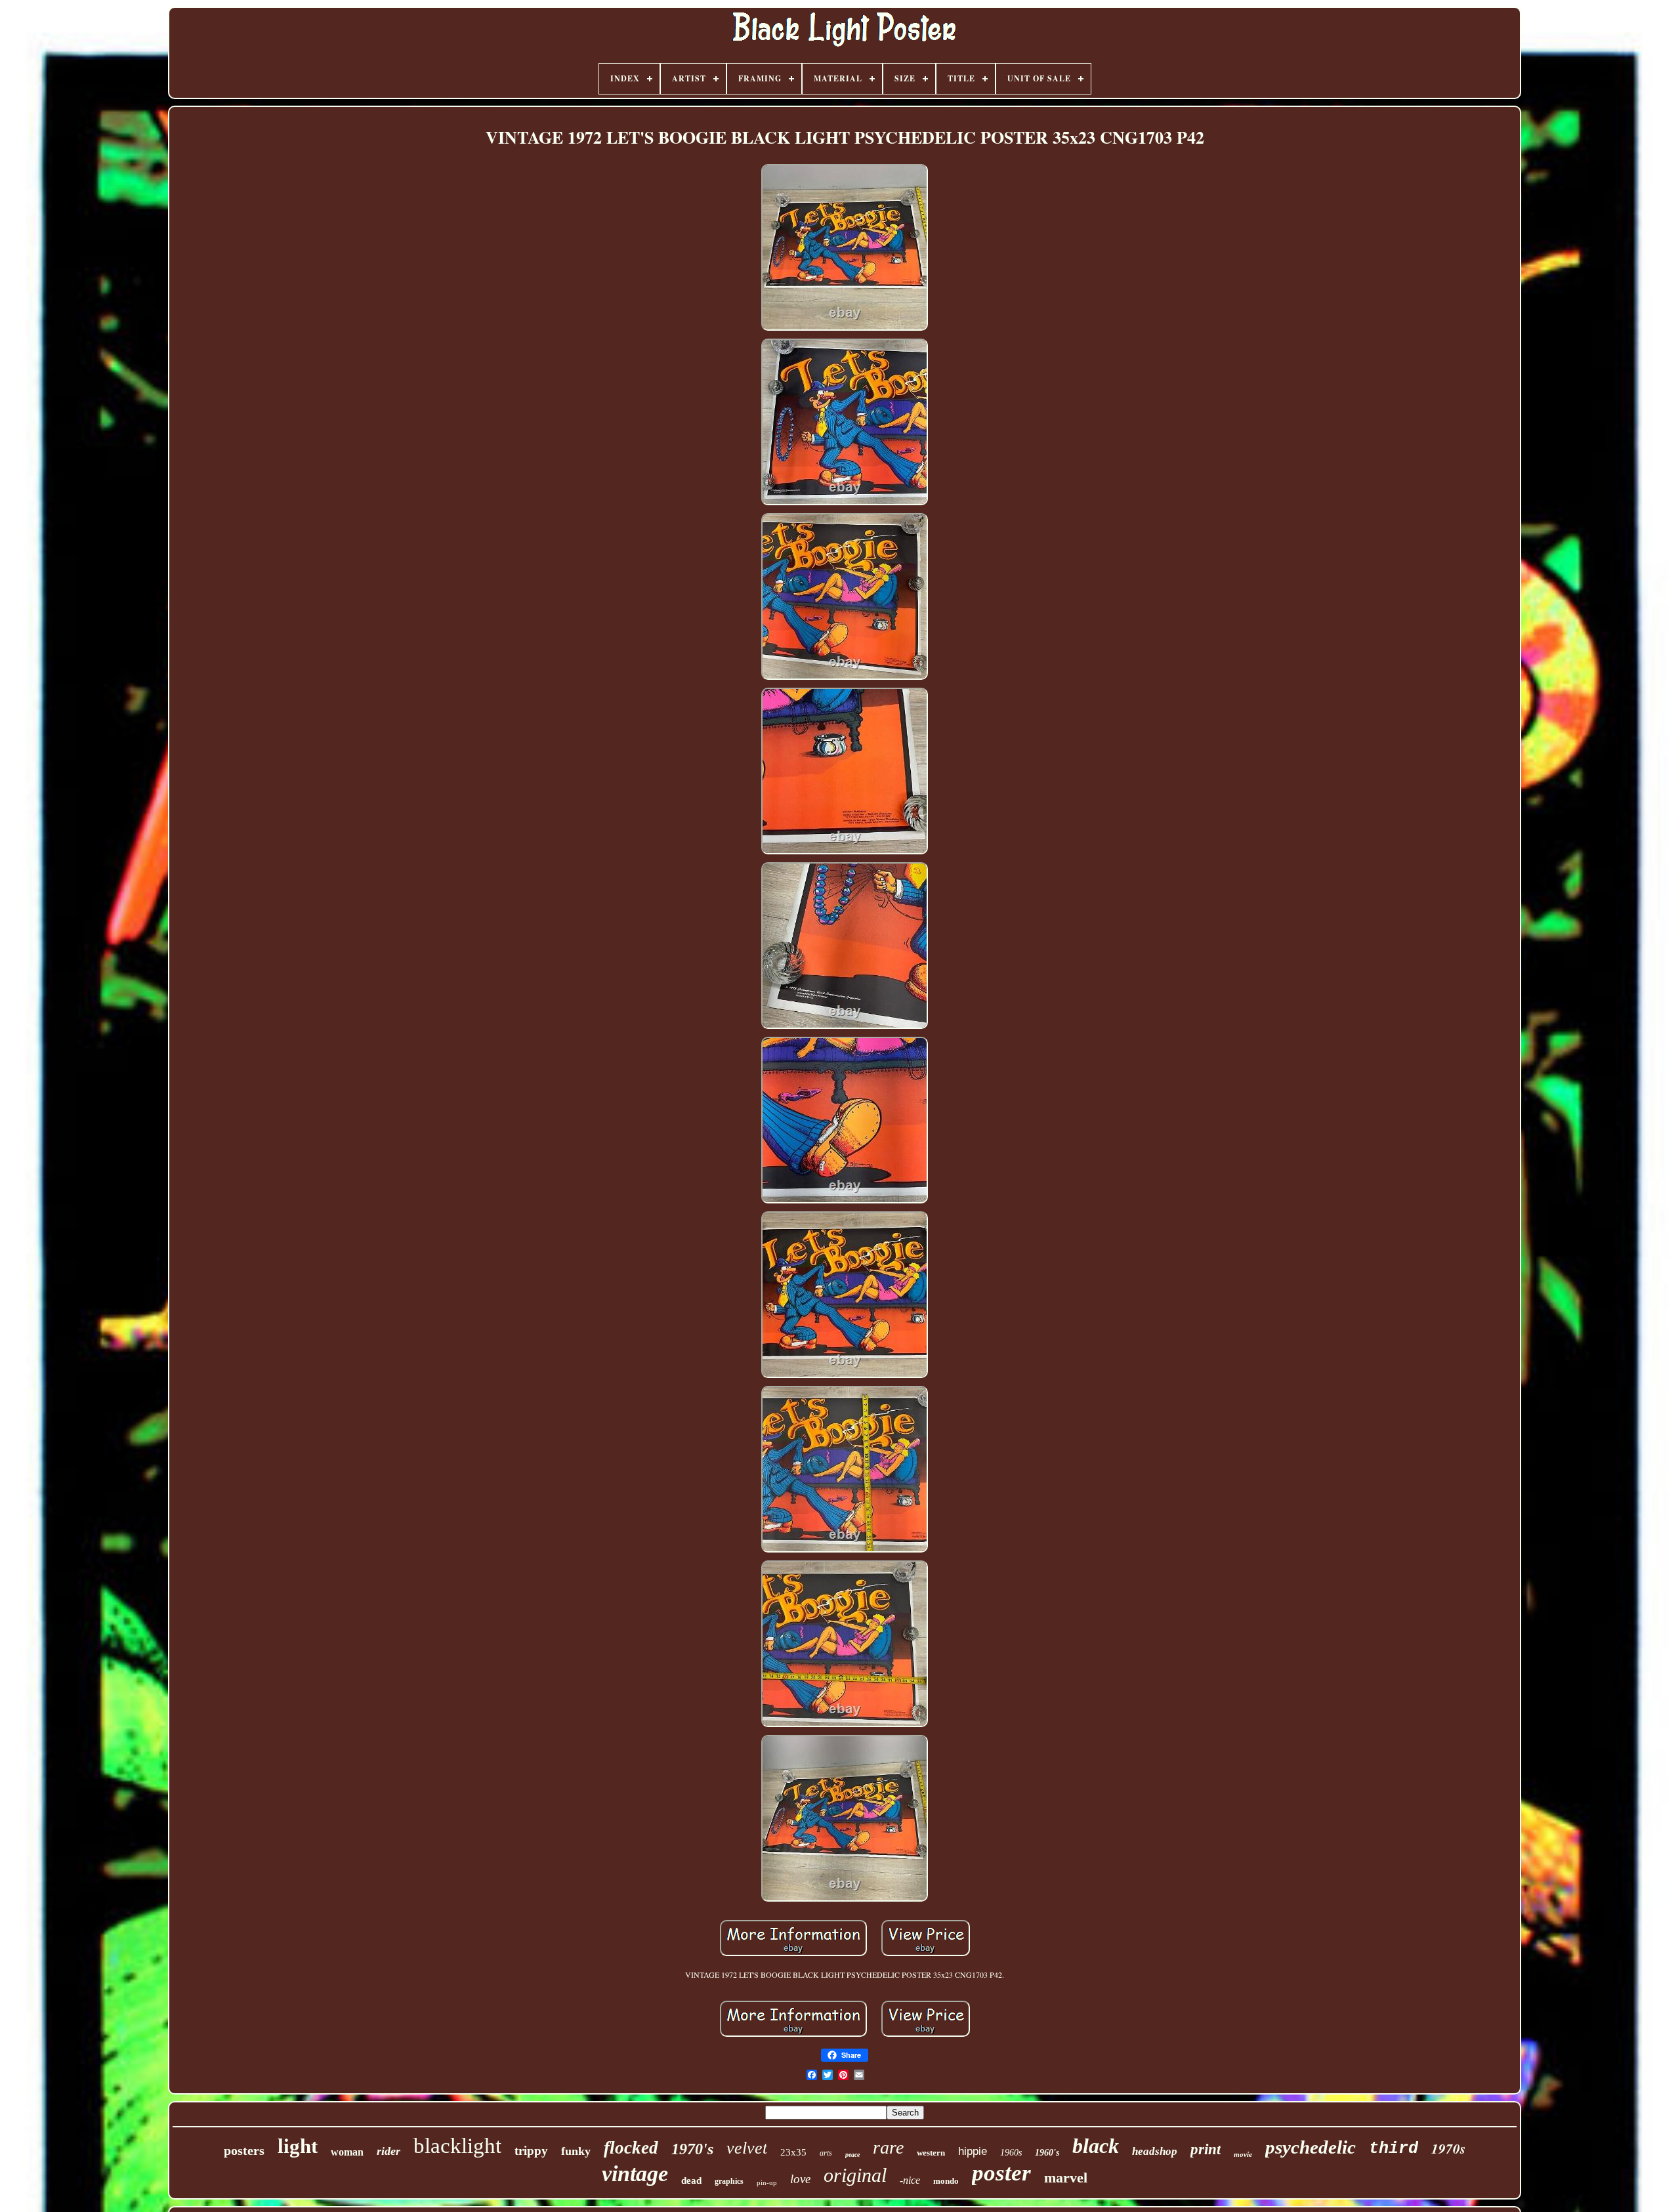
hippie (973, 2151)
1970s (1448, 2148)
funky (576, 2151)
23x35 (793, 2152)
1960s (1011, 2153)
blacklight (457, 2146)
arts (826, 2153)
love (800, 2179)
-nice (910, 2180)
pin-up (767, 2182)
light (298, 2146)
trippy (531, 2151)
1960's (1047, 2153)
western (931, 2153)
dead (691, 2181)
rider (388, 2151)
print (1206, 2149)
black (1096, 2146)
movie (1243, 2154)
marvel (1066, 2178)
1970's (692, 2149)
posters (244, 2150)
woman (347, 2152)
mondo (946, 2181)
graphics (729, 2181)
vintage (635, 2174)
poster (1001, 2173)
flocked (631, 2148)
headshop (1155, 2151)
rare (888, 2147)
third (1394, 2149)
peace (852, 2155)
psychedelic (1311, 2147)
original (855, 2175)
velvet (747, 2148)
